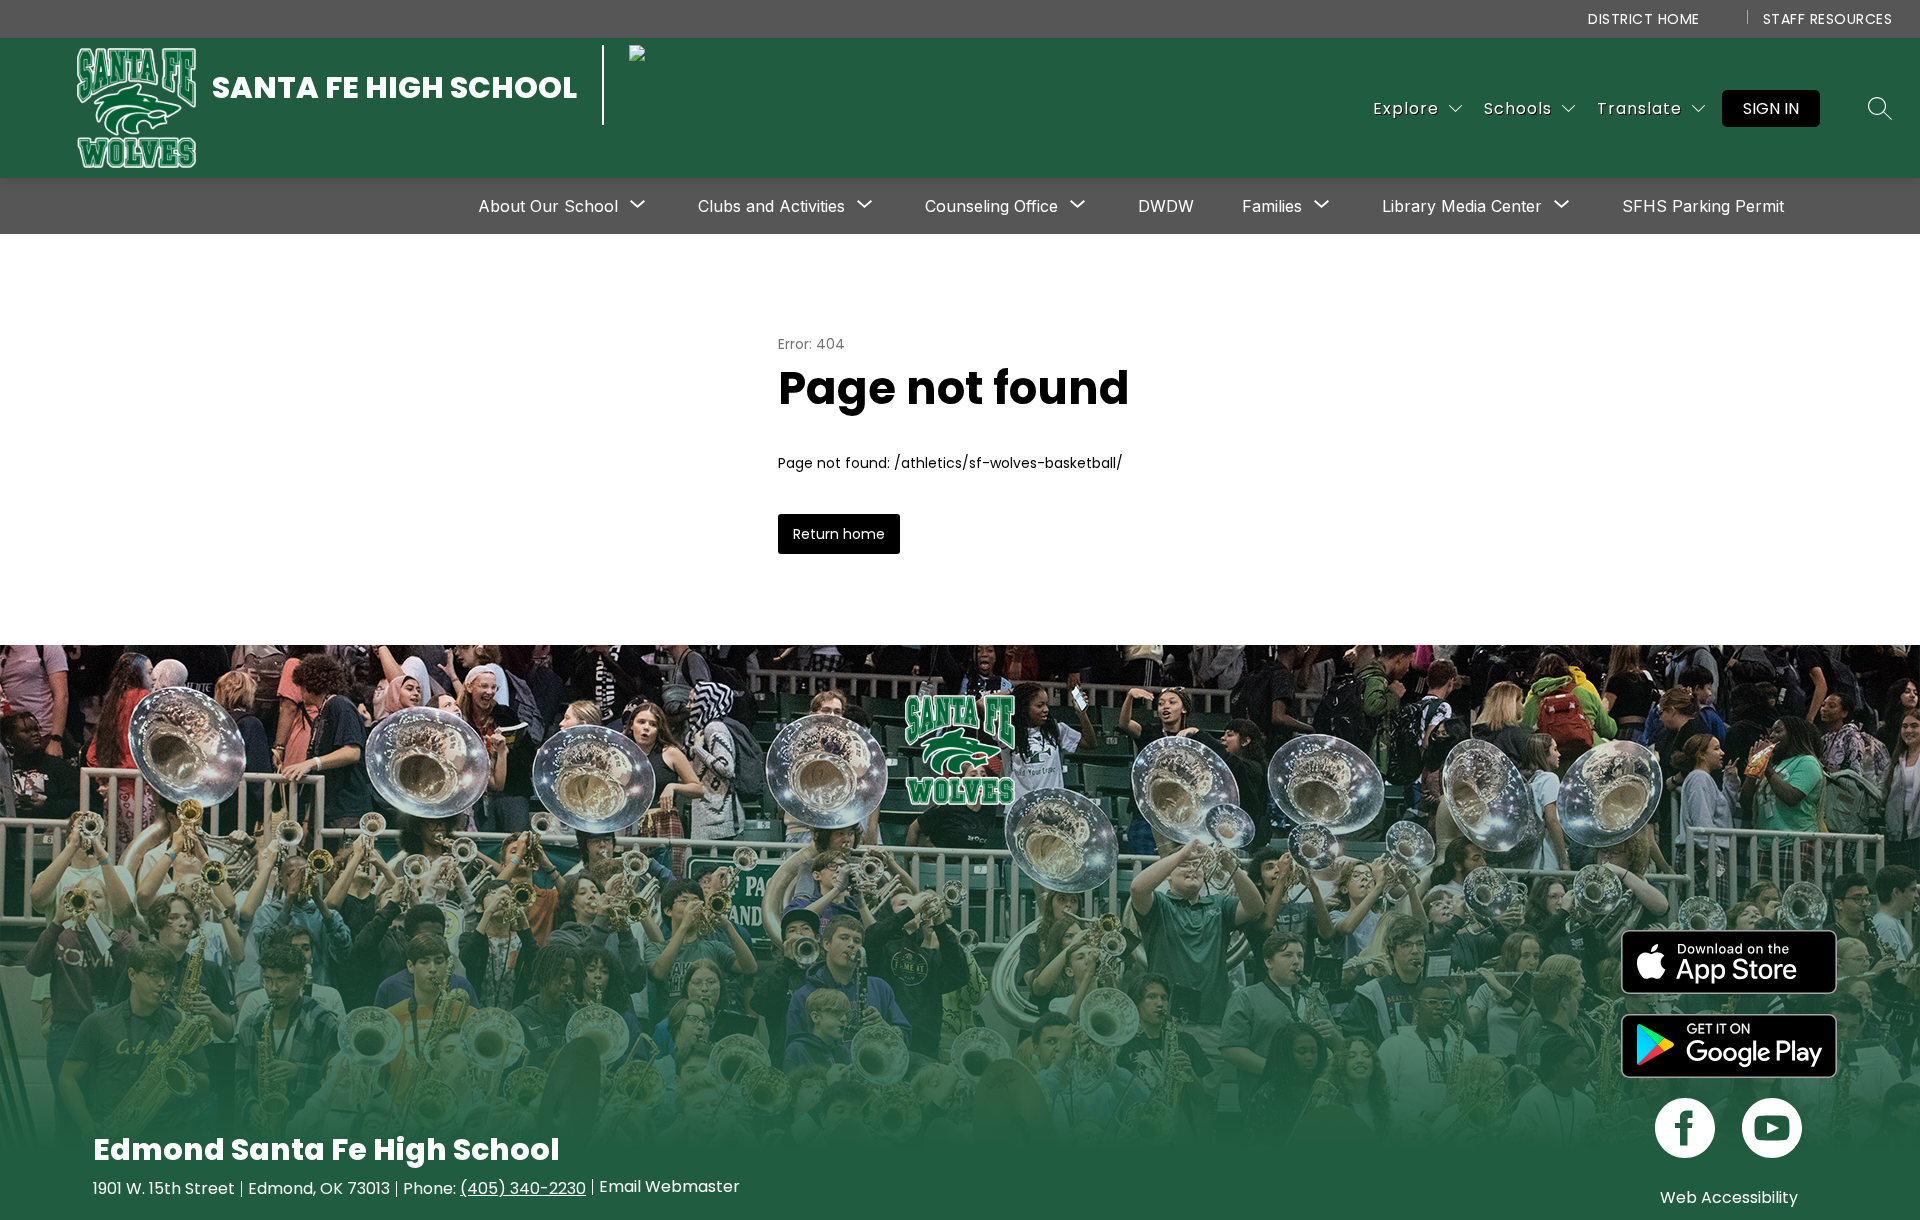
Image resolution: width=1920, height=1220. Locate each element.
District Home (1644, 19)
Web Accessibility (1729, 1197)
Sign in (1771, 108)
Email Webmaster (669, 1187)
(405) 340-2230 (523, 1188)
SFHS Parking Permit (1703, 206)
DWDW (1166, 206)
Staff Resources (1828, 19)
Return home (839, 534)
